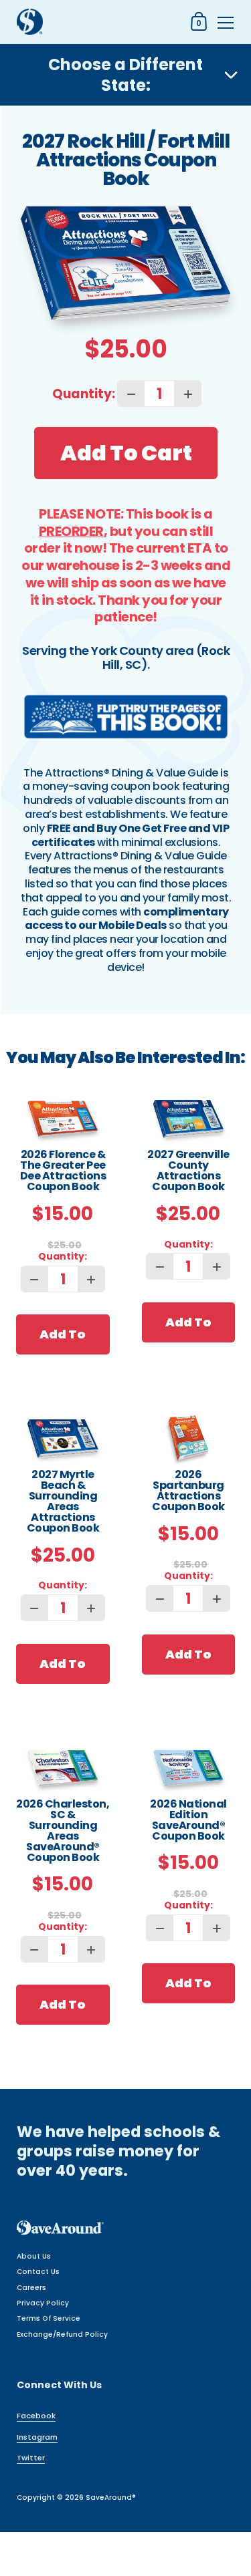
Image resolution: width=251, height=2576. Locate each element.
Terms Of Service (49, 2318)
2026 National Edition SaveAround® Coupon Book (188, 1821)
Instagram (37, 2437)
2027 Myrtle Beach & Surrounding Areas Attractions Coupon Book (63, 1502)
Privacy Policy (43, 2303)
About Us (34, 2256)
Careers (31, 2288)
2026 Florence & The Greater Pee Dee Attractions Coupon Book (63, 1172)
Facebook (36, 2416)
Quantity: (84, 394)
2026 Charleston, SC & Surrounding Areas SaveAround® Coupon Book (63, 1832)
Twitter (31, 2458)
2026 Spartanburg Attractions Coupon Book (188, 1492)
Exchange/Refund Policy (62, 2334)
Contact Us (38, 2272)
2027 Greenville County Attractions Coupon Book (188, 1172)
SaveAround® (111, 2497)
